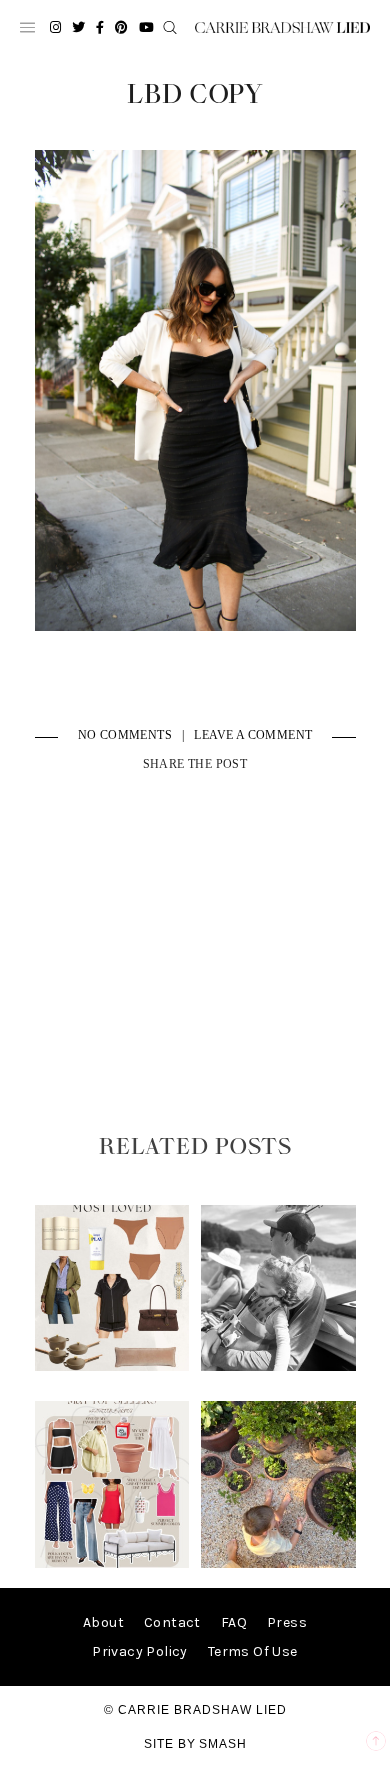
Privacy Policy (140, 1651)
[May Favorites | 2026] (112, 1563)
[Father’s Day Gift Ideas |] (278, 1366)
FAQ (234, 1622)
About (103, 1622)
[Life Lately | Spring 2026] (278, 1563)
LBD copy (195, 95)
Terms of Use (253, 1651)
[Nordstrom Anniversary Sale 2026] (112, 1366)
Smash (223, 1744)
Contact (172, 1622)
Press (287, 1622)
